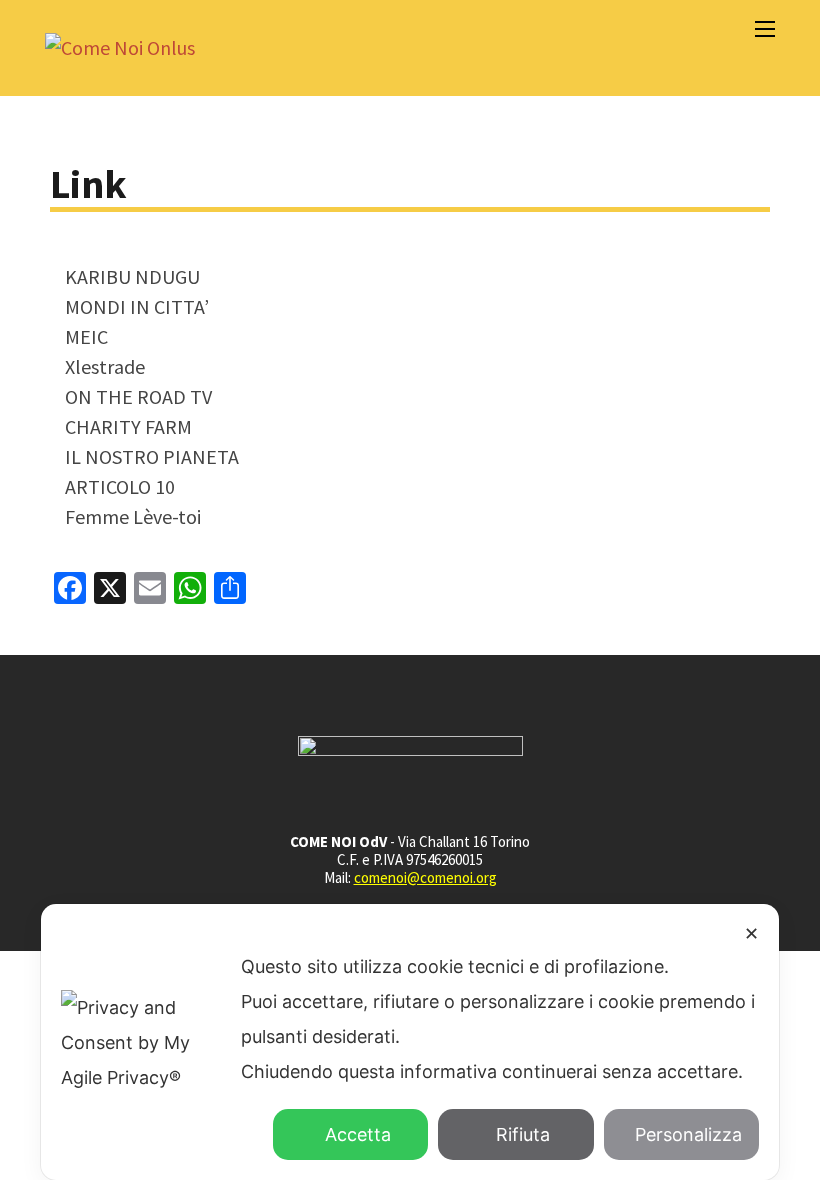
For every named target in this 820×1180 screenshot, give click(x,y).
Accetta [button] (358, 1134)
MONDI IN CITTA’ (137, 306)
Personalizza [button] (688, 1134)
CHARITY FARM (128, 426)
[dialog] (410, 1042)
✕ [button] (751, 933)
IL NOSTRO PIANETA (152, 456)
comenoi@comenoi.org (425, 877)
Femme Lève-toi (133, 516)
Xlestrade (105, 366)
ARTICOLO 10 (120, 486)
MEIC (86, 336)
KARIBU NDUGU (132, 276)
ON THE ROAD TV (138, 396)
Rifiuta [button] (523, 1134)
